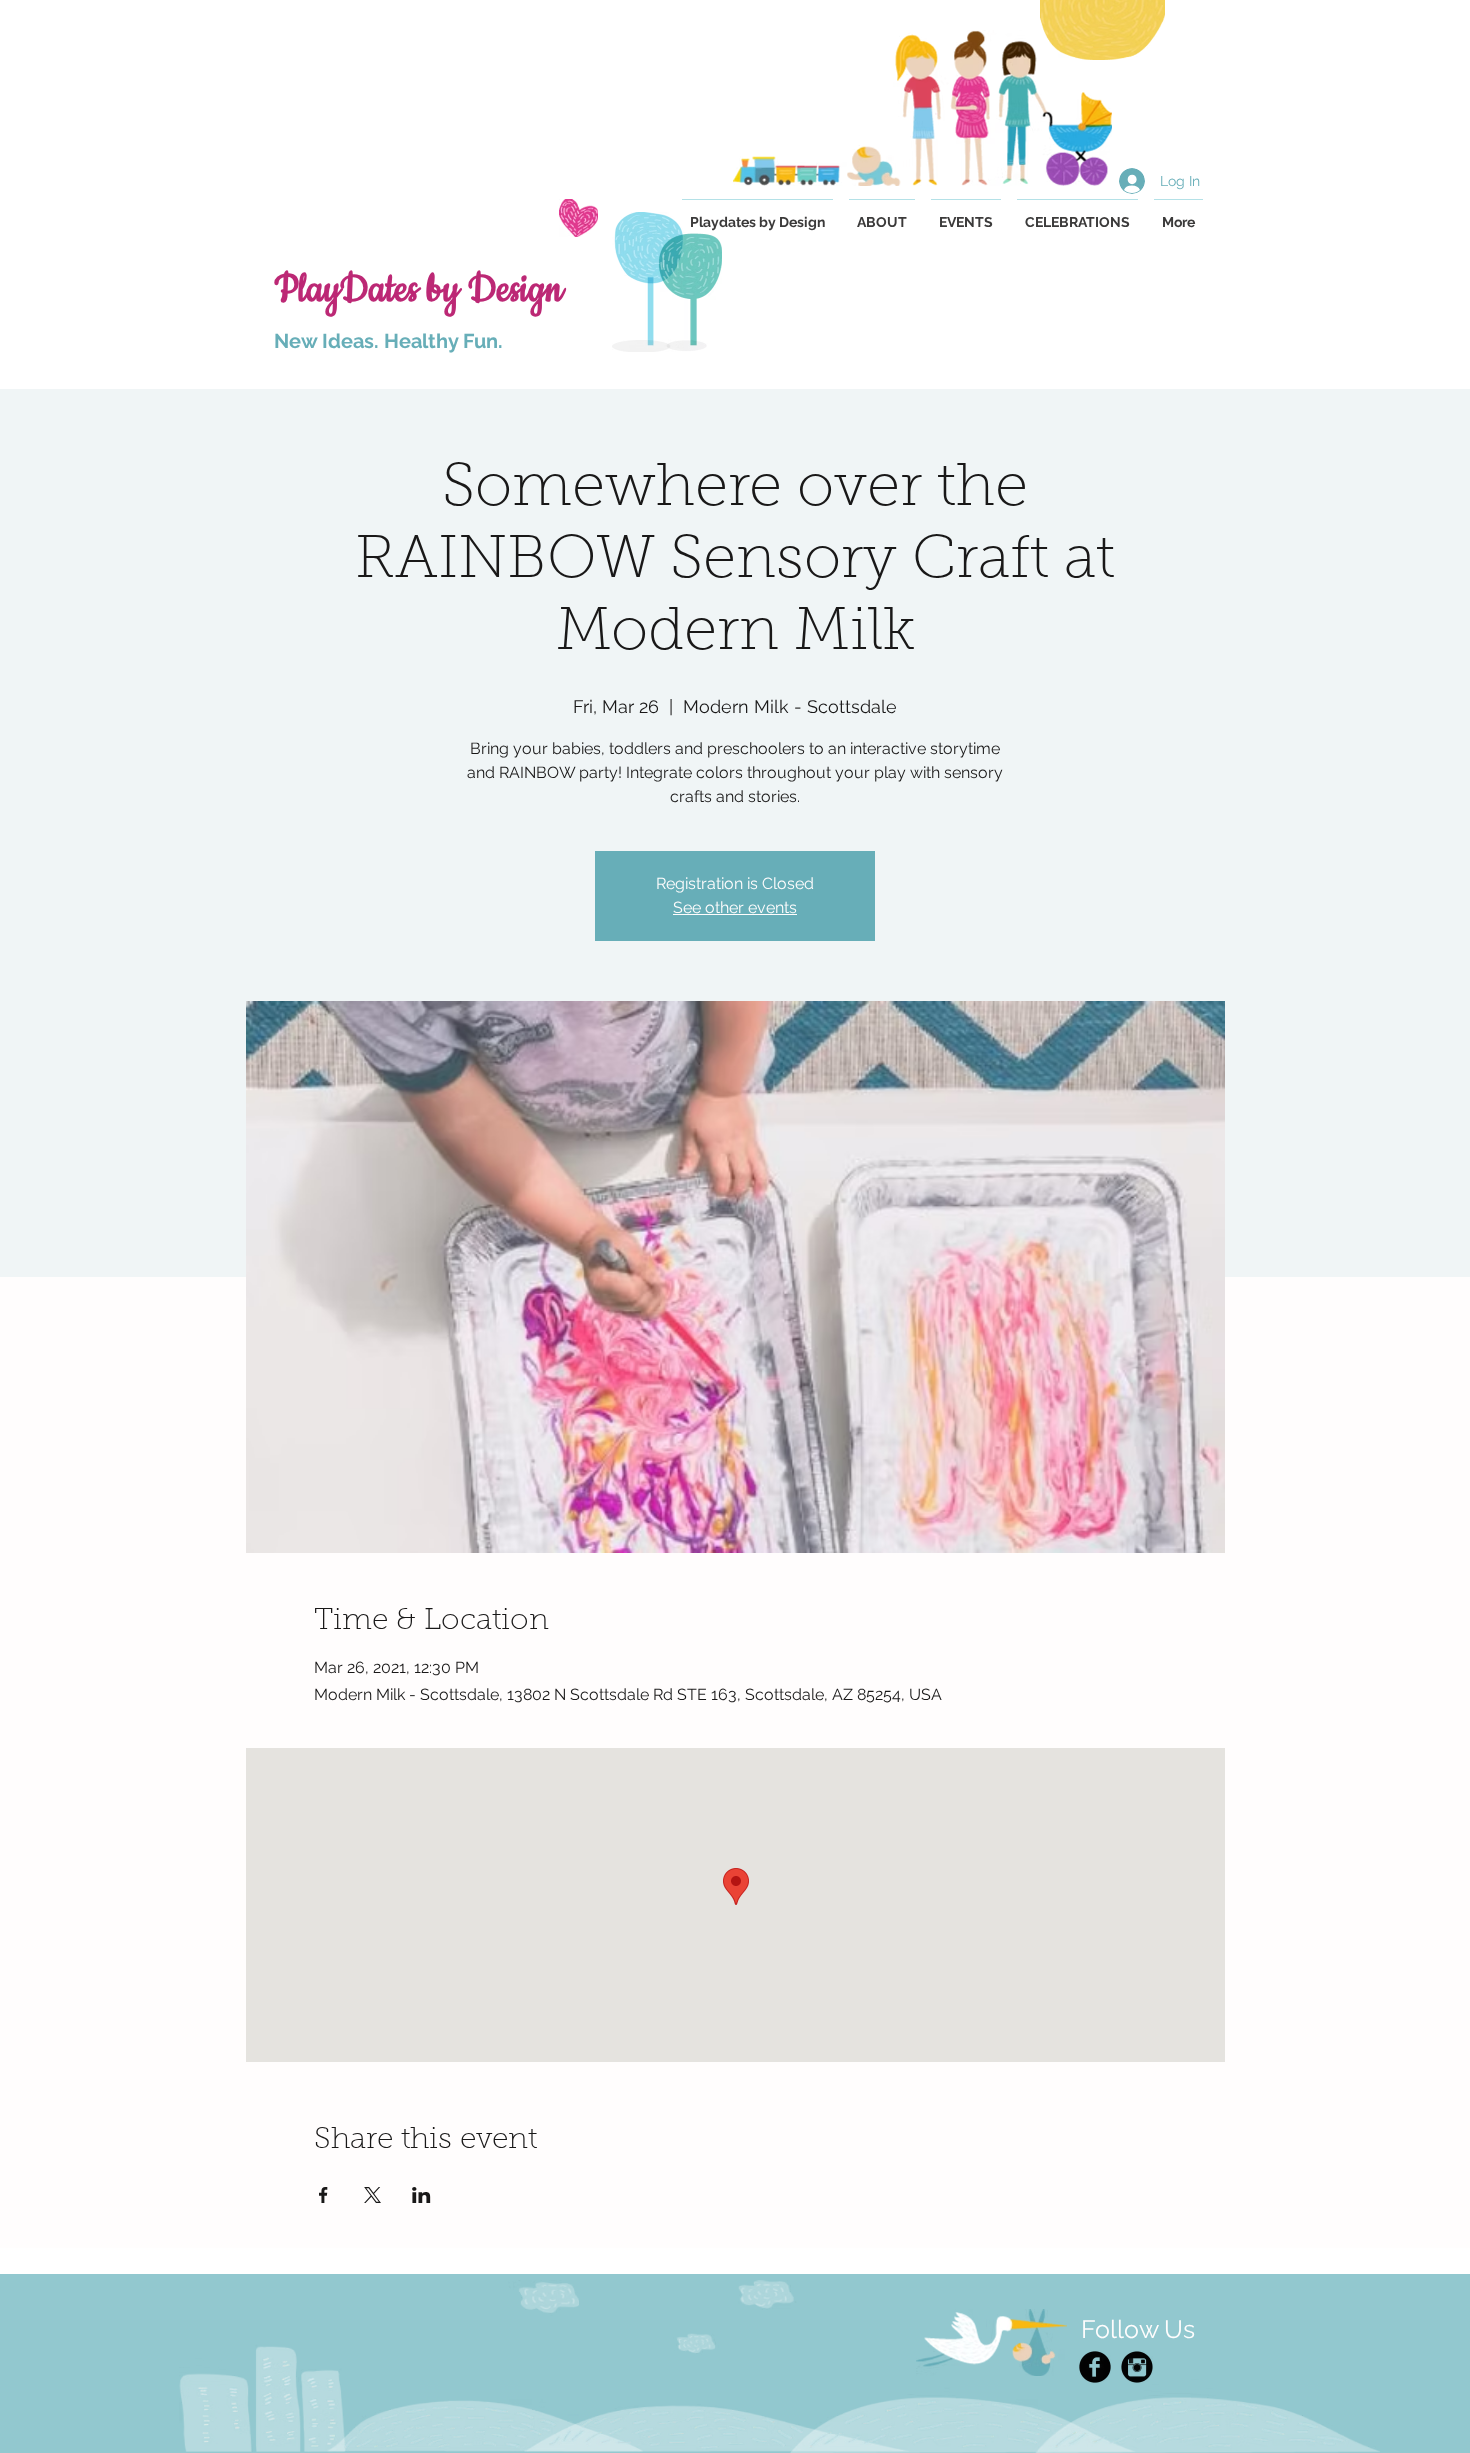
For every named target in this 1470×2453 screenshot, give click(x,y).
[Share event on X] (372, 2195)
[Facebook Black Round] (1095, 2367)
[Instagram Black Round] (1137, 2367)
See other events (735, 907)
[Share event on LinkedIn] (421, 2195)
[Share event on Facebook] (323, 2195)
